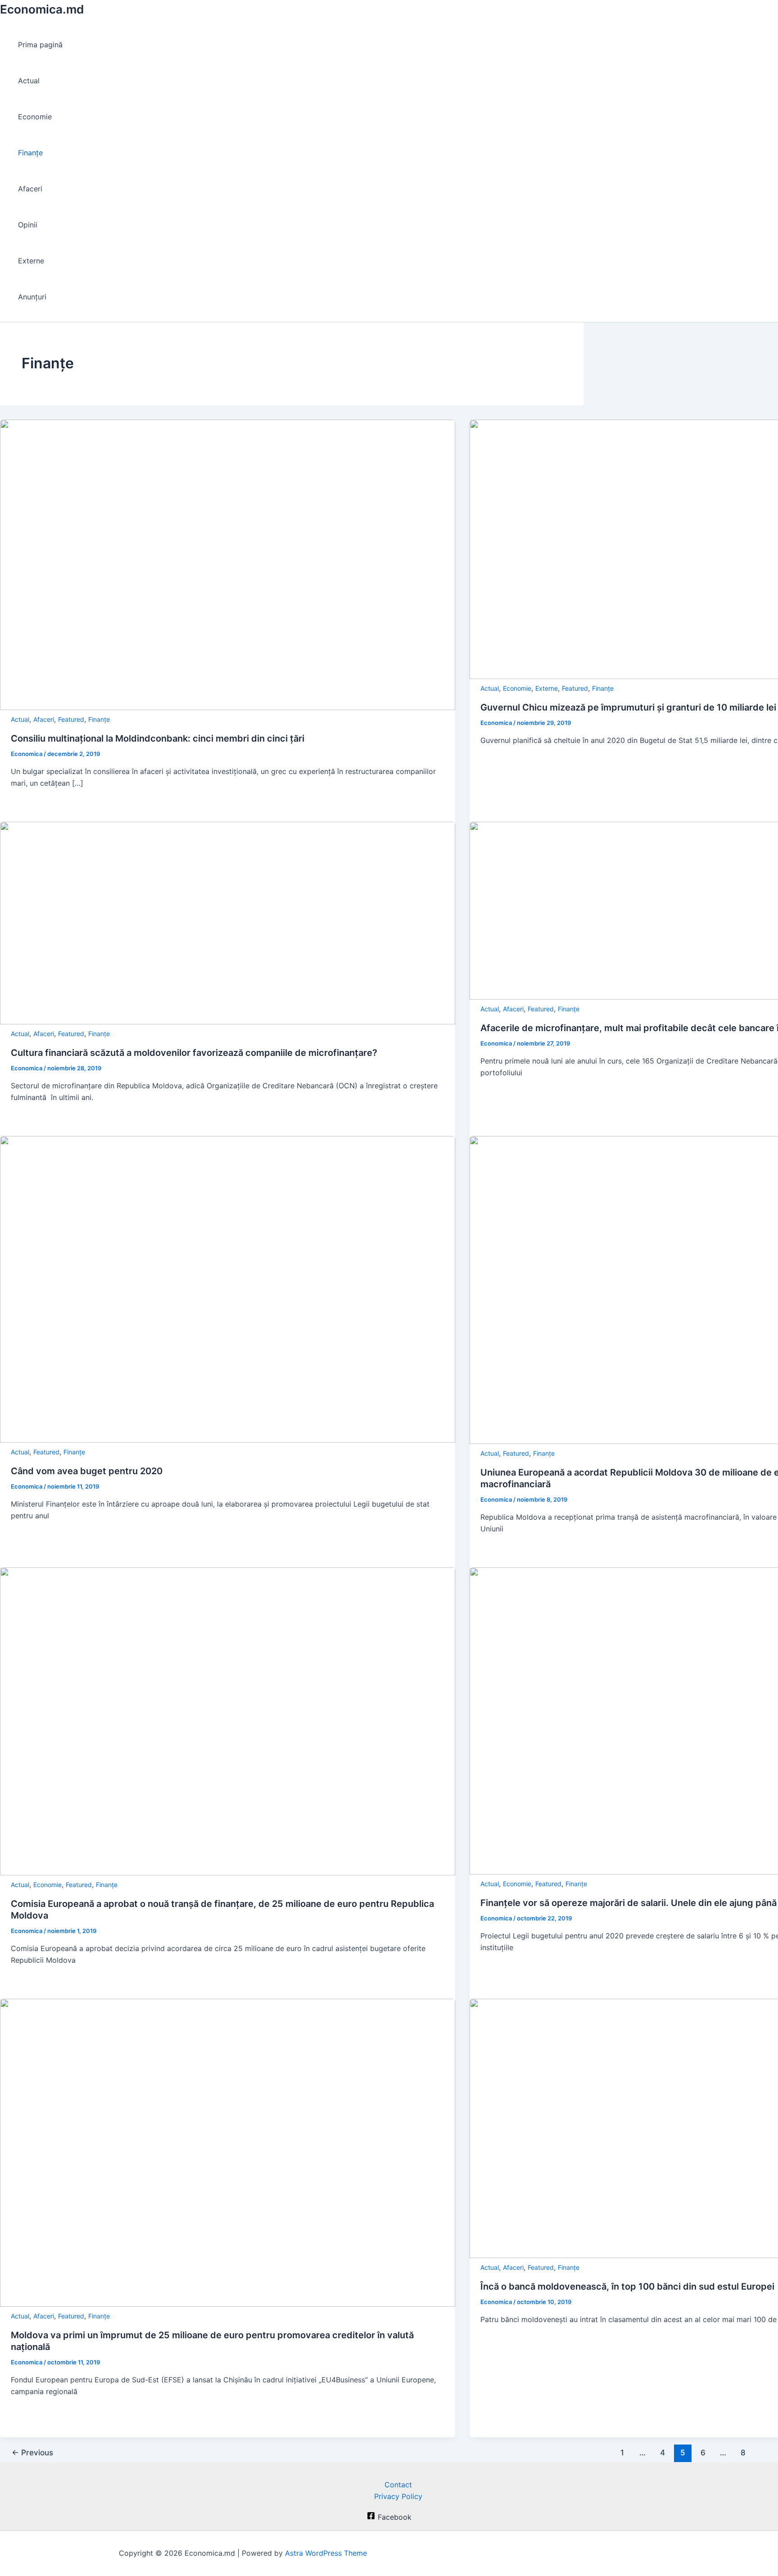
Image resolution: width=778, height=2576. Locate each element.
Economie (35, 117)
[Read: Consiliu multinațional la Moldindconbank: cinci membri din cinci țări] (228, 707)
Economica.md (42, 9)
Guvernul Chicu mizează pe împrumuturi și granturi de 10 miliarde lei (628, 707)
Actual (29, 81)
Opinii (28, 225)
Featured (71, 719)
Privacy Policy (398, 2496)
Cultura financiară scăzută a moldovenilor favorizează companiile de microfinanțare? (194, 1053)
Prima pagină (40, 45)
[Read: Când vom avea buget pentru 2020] (228, 1440)
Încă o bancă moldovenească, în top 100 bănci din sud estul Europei (627, 2286)
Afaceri (30, 189)
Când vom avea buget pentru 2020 (87, 1471)
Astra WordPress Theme (326, 2553)
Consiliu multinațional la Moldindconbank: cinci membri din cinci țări (158, 738)
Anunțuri (32, 297)
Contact (398, 2485)
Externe (31, 261)
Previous (32, 2452)
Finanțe (30, 153)
